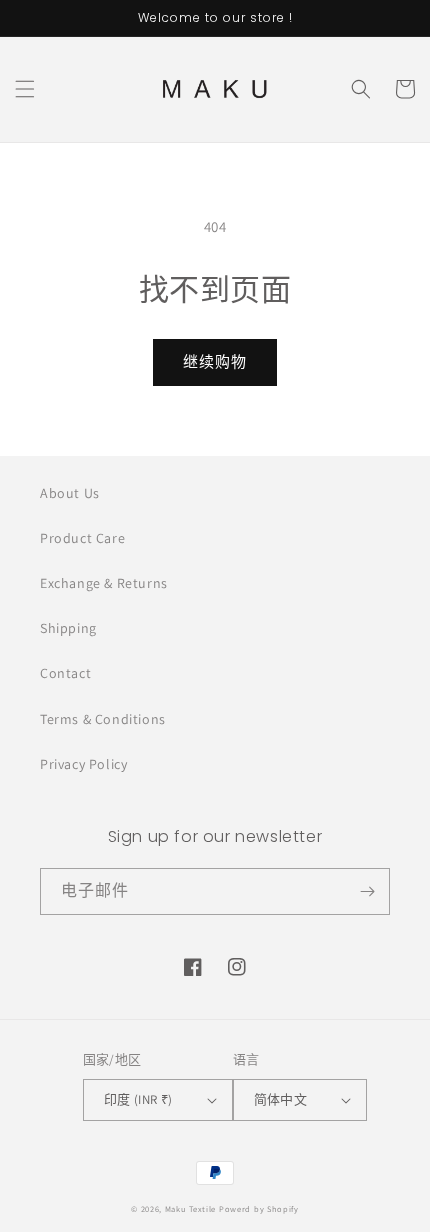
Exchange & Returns (104, 583)
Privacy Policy (83, 764)
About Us (70, 493)
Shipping (68, 628)
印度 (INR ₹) (138, 1099)
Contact (65, 673)
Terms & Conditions (103, 719)
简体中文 (281, 1099)
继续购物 (215, 361)
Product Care (82, 538)
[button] (25, 89)
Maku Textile (190, 1208)
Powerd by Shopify (259, 1208)
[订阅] (367, 891)
